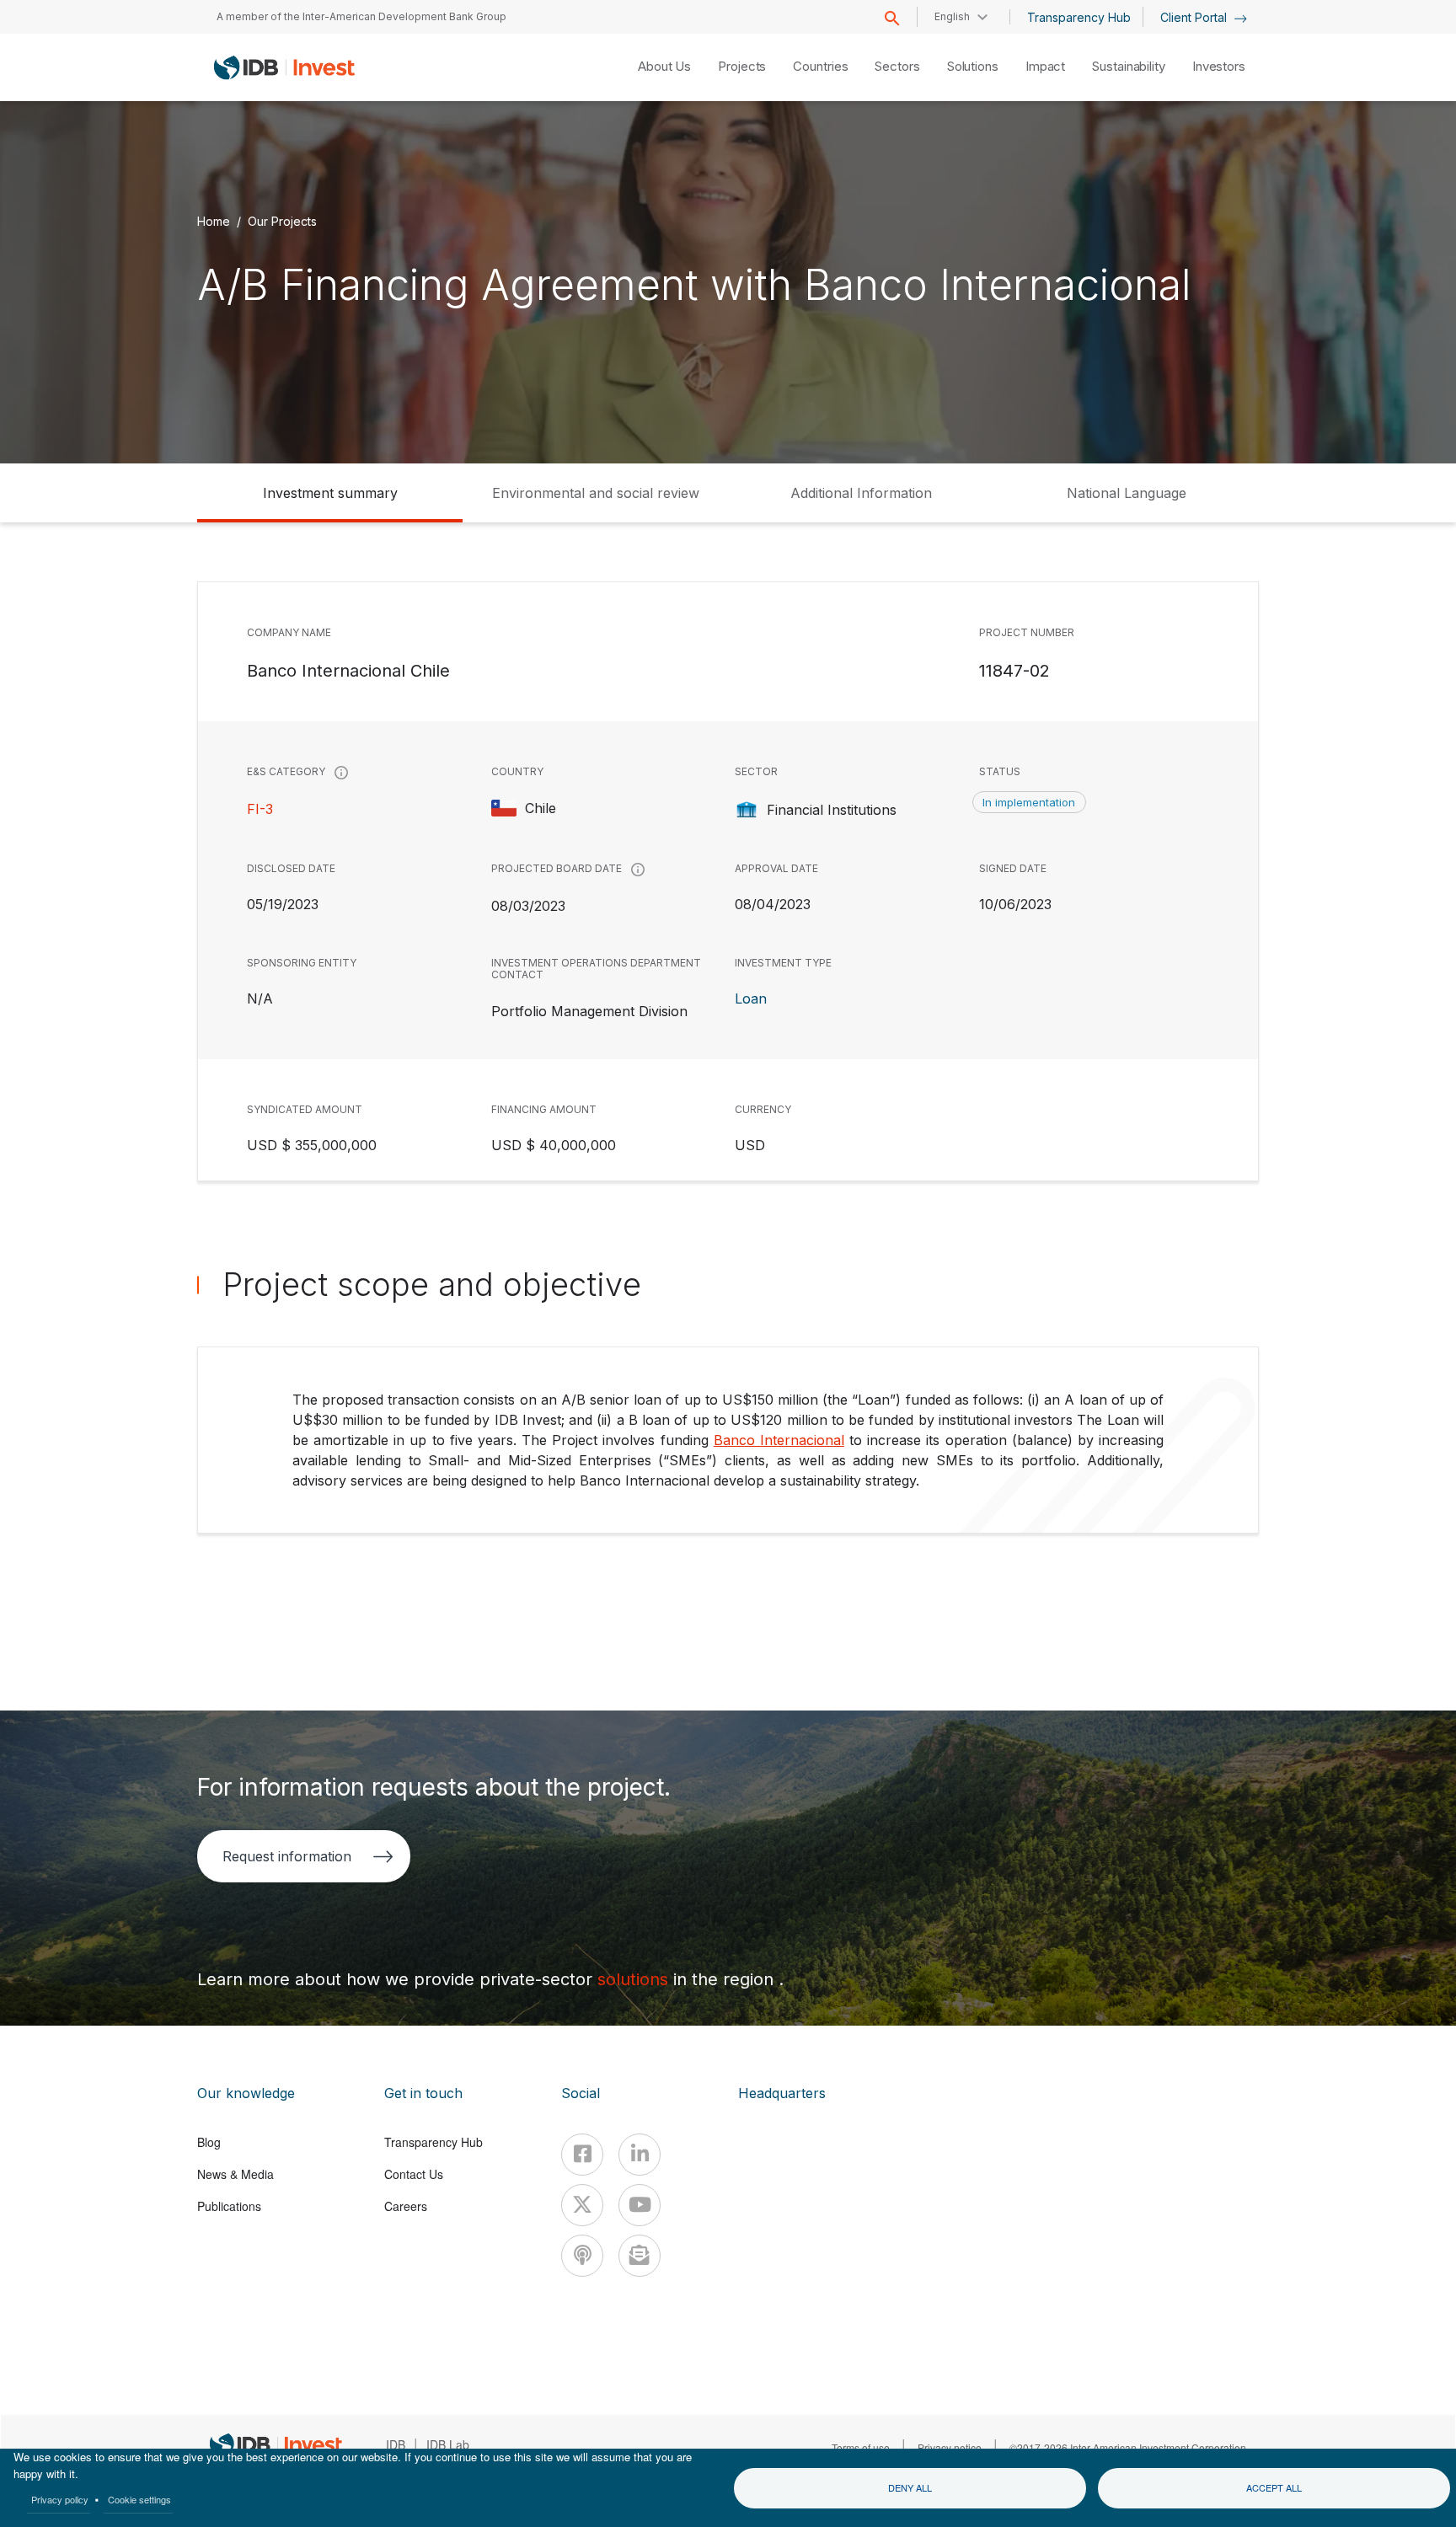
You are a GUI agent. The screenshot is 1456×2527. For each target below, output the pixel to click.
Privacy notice (950, 2447)
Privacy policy (60, 2499)
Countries (820, 66)
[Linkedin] (640, 2155)
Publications (229, 2206)
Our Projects (282, 221)
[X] (582, 2205)
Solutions (973, 66)
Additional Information (861, 493)
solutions (635, 1979)
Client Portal (1195, 17)
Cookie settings (139, 2499)
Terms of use (861, 2447)
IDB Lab (448, 2444)
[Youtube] (640, 2205)
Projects (742, 66)
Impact (1045, 66)
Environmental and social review (596, 493)
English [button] (952, 16)
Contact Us (414, 2174)
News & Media (236, 2174)
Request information (287, 1856)
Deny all (910, 2487)
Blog (209, 2142)
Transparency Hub (1079, 17)
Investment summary (330, 493)
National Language (1127, 493)
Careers (406, 2206)
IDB (396, 2444)
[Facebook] (582, 2155)
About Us (664, 66)
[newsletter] (640, 2256)
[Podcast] (582, 2256)
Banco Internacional (779, 1440)
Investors (1219, 66)
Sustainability (1129, 66)
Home (214, 221)
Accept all (1274, 2487)
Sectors (897, 66)
